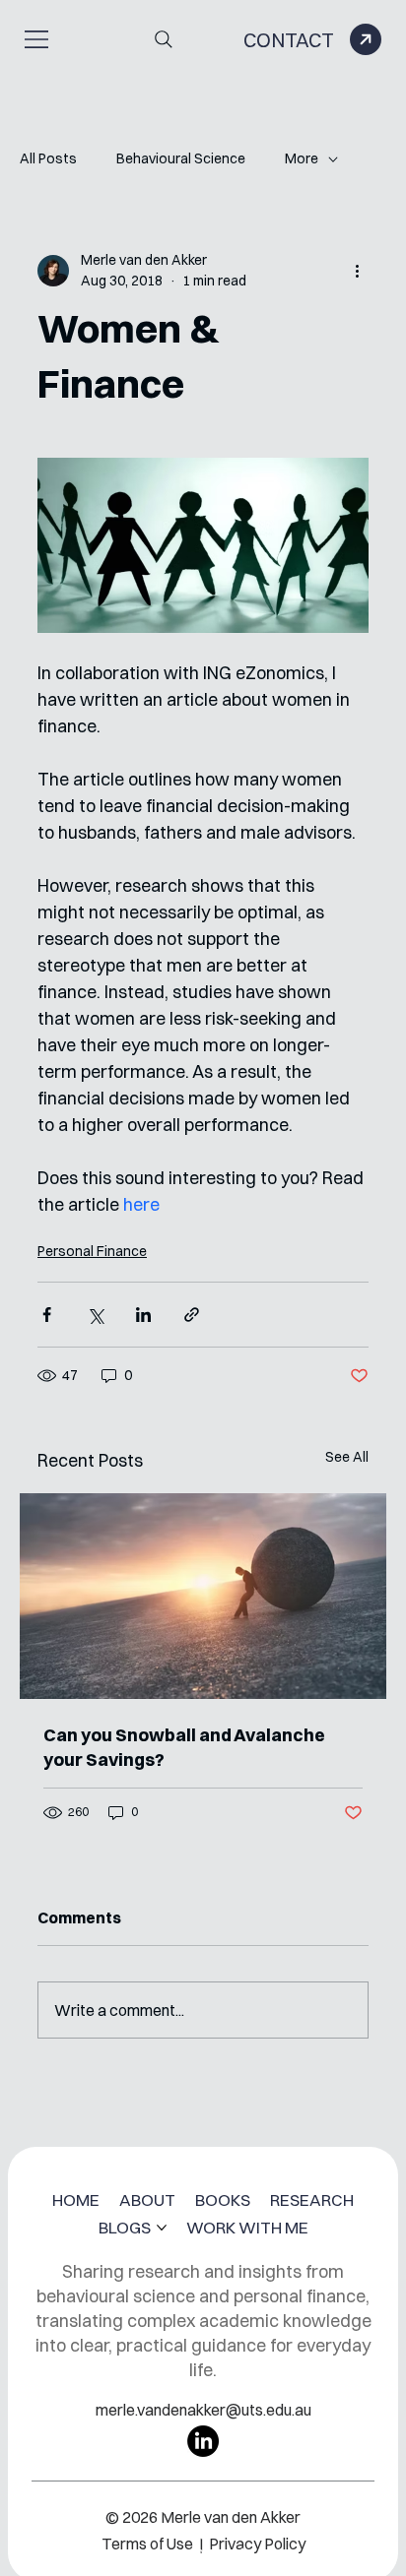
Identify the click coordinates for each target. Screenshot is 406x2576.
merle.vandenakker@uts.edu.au (203, 2410)
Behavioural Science (181, 158)
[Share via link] (192, 1315)
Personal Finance (92, 1251)
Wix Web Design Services (188, 2529)
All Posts (48, 158)
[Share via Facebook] (47, 1315)
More (302, 158)
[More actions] (357, 271)
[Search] (164, 39)
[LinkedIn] (203, 2441)
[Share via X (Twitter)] (95, 1315)
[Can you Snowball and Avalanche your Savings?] (203, 1596)
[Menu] (37, 39)
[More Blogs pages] (162, 2228)
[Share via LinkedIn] (143, 1315)
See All (347, 1457)
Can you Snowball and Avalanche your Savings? (184, 1747)
